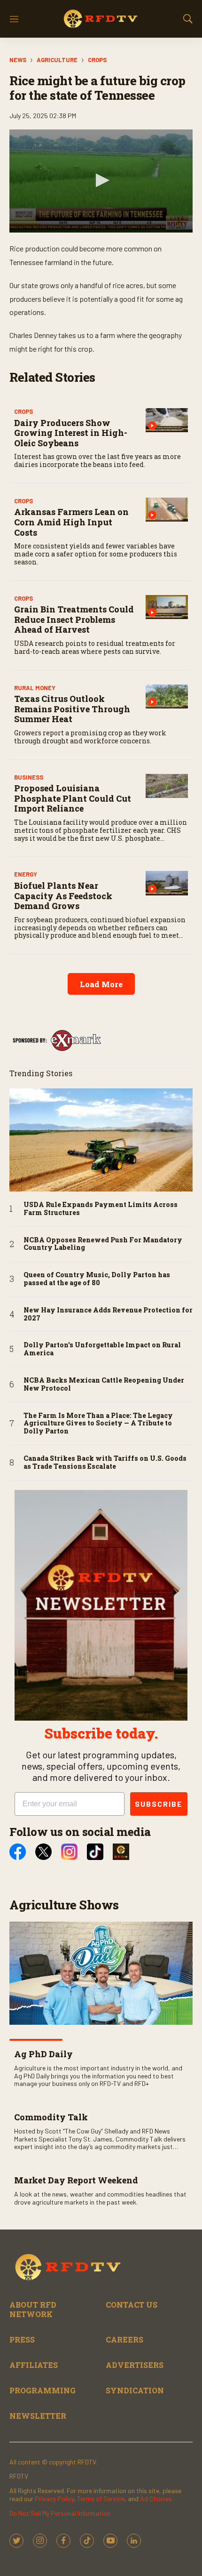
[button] (101, 180)
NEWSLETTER (38, 2416)
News (18, 60)
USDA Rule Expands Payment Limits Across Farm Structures (101, 1209)
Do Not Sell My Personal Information (60, 2513)
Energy (26, 874)
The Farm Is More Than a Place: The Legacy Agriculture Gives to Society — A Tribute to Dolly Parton (98, 1424)
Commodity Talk (51, 2117)
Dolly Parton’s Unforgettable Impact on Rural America (102, 1349)
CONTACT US (132, 2305)
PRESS (22, 2339)
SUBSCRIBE (159, 1804)
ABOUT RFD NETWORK (33, 2309)
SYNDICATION (135, 2390)
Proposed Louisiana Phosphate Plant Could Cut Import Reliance (73, 798)
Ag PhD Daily (43, 2054)
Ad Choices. (157, 2499)
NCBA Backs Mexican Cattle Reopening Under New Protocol (104, 1385)
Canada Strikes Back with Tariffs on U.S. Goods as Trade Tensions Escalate (105, 1463)
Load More (101, 984)
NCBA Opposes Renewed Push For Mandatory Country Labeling (103, 1244)
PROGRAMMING (43, 2390)
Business (29, 777)
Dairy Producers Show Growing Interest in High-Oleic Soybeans (71, 433)
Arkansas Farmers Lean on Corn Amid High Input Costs (71, 522)
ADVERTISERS (135, 2365)
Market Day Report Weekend (76, 2180)
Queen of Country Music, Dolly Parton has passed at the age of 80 (97, 1279)
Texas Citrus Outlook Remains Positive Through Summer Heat (72, 709)
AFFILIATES (34, 2365)
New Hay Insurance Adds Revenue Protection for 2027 (108, 1314)
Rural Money (35, 688)
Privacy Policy (54, 2499)
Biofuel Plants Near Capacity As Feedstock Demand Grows (63, 896)
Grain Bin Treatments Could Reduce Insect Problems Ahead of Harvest (74, 619)
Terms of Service (101, 2499)
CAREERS (124, 2339)
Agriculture (57, 60)
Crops (97, 60)
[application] (101, 181)
